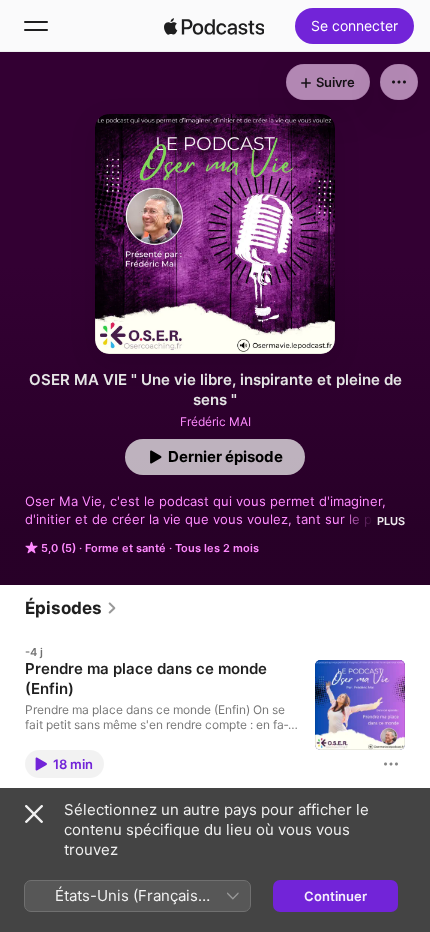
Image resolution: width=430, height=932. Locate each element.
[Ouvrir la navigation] (36, 26)
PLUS (391, 521)
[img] (214, 26)
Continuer (335, 896)
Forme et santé (125, 548)
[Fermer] (34, 814)
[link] (71, 608)
